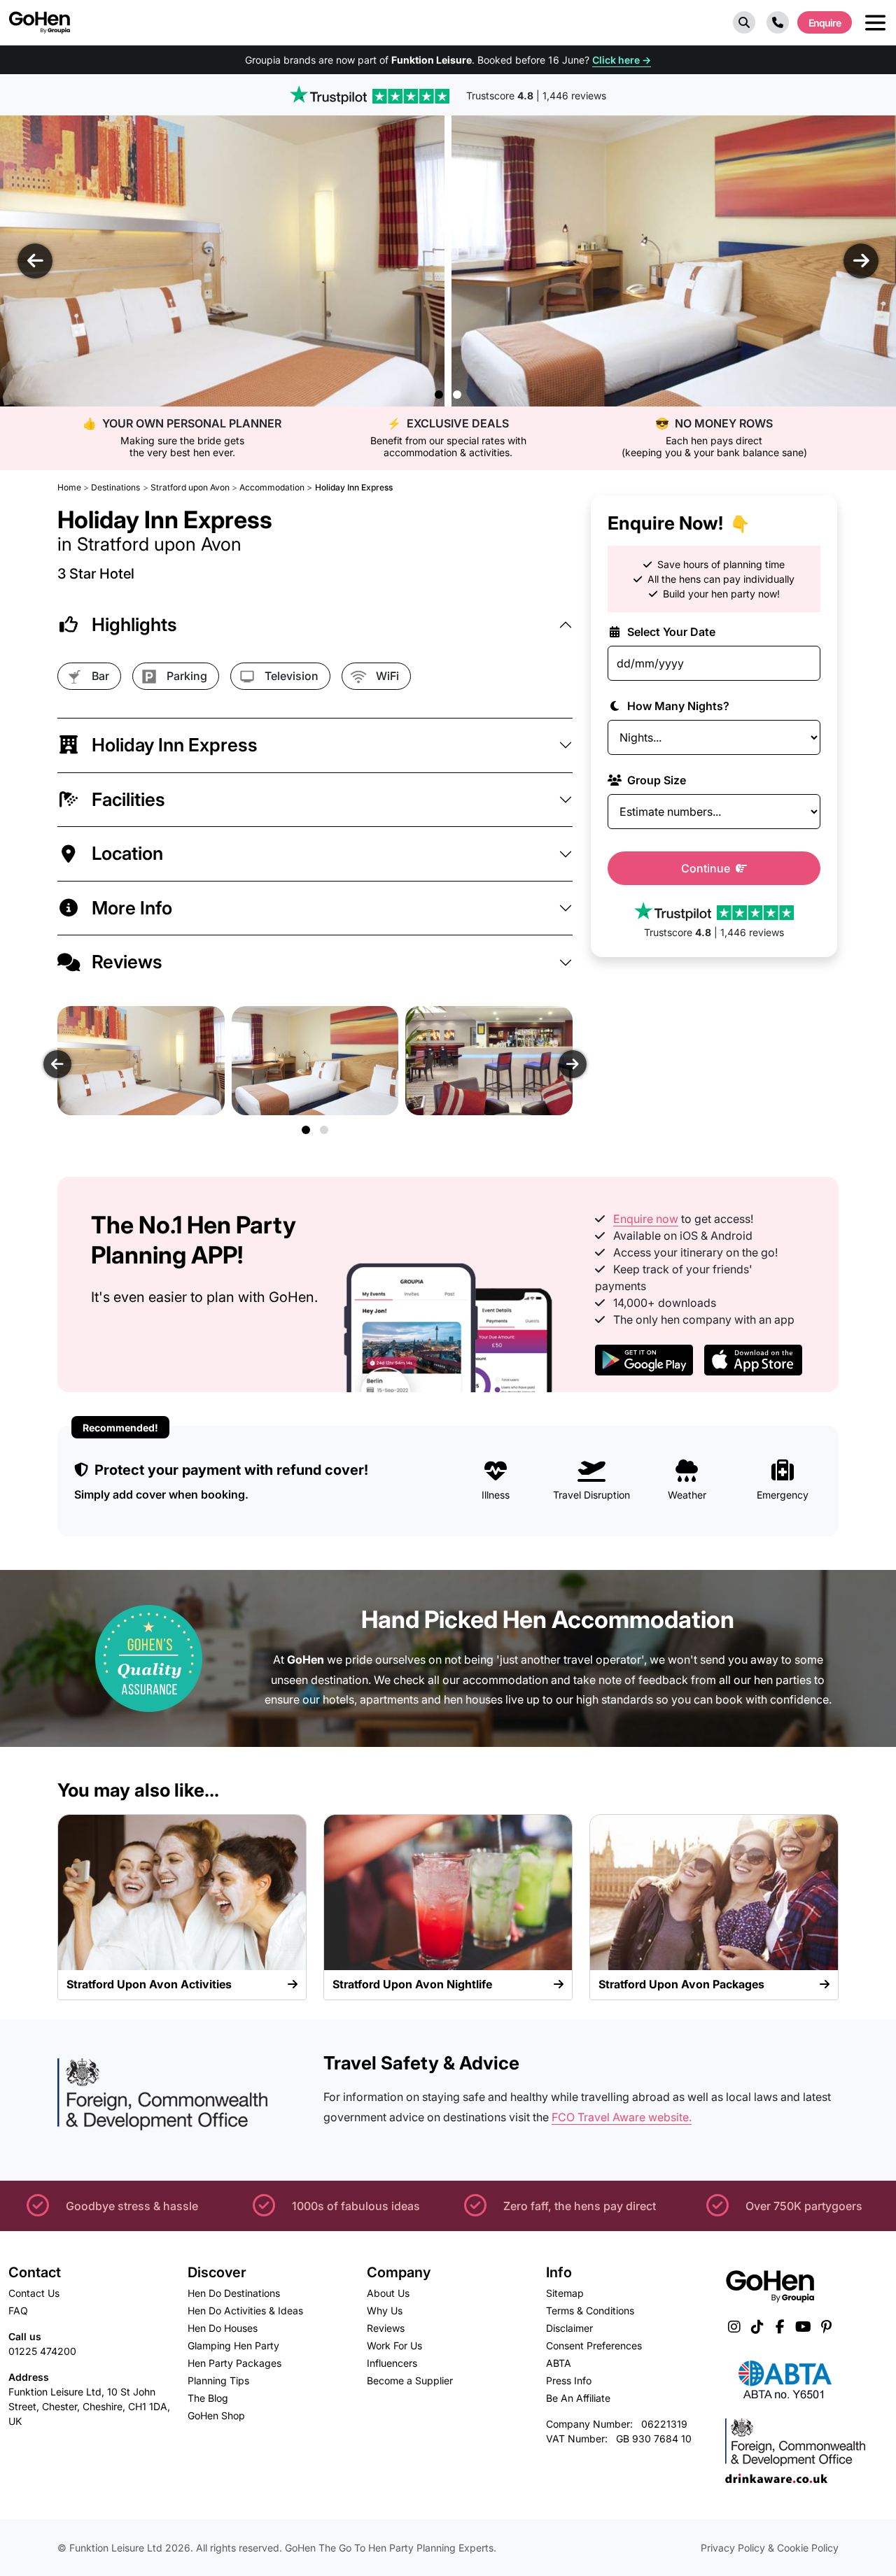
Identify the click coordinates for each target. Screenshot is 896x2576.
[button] (744, 22)
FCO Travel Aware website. (622, 2117)
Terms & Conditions (590, 2310)
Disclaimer (569, 2328)
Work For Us (394, 2345)
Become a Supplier (410, 2380)
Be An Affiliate (578, 2398)
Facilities (128, 799)
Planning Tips (218, 2380)
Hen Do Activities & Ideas (245, 2310)
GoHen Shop (216, 2415)
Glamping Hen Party (233, 2345)
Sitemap (565, 2293)
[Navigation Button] (875, 23)
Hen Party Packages (234, 2363)
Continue (707, 868)
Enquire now (646, 1219)
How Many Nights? (677, 706)
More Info (132, 908)
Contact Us (34, 2293)
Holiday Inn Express (175, 745)
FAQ (18, 2310)
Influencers (392, 2363)
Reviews (127, 962)
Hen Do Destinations (234, 2293)
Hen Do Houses (223, 2328)
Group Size (655, 780)
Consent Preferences (594, 2345)
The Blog (208, 2398)
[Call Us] (778, 22)
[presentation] (35, 261)
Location (127, 853)
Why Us (385, 2310)
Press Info (569, 2380)
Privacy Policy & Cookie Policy (770, 2548)
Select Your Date (670, 632)
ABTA (559, 2363)
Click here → (622, 60)
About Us (388, 2293)
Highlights (134, 624)
